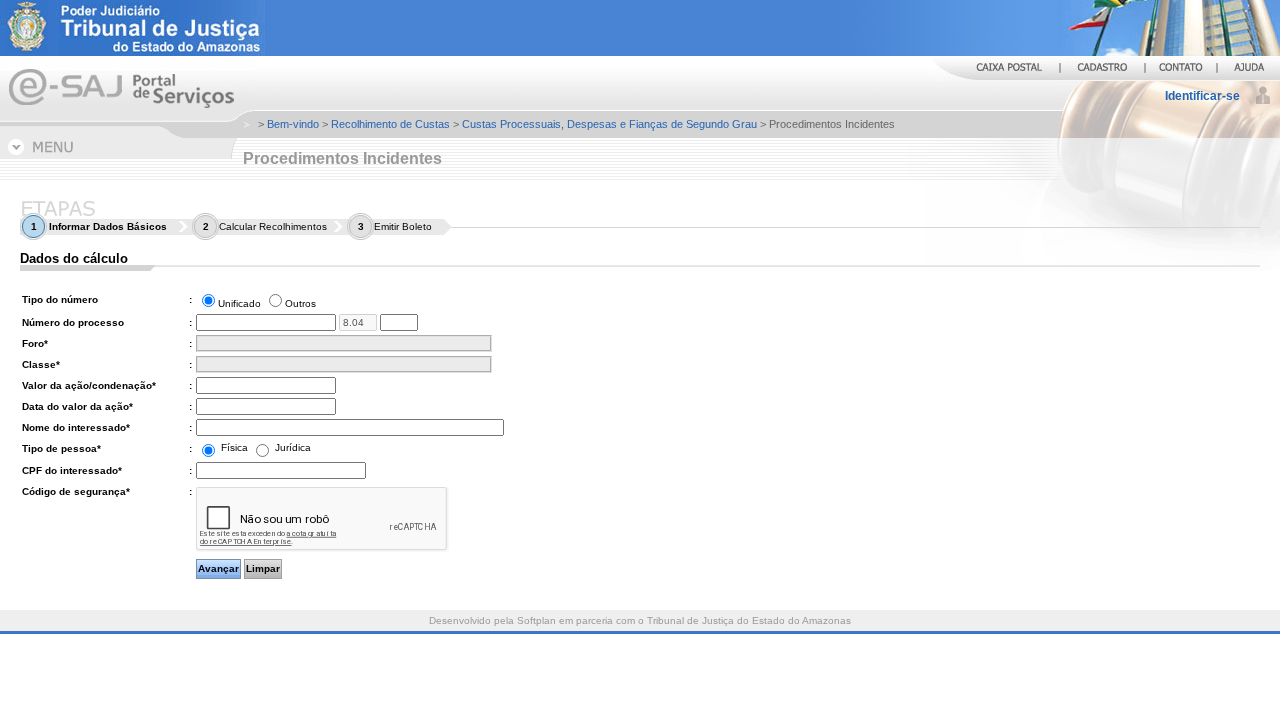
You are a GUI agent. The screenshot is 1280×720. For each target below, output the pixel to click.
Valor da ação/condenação (89, 385)
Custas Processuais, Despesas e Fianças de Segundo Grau (609, 124)
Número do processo (73, 322)
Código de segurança (76, 491)
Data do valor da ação (77, 406)
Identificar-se (1202, 96)
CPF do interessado (72, 470)
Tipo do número (60, 299)
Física (234, 447)
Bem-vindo (293, 124)
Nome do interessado (76, 427)
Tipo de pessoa (61, 448)
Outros (300, 303)
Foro (35, 343)
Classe (41, 364)
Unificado (239, 303)
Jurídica (291, 447)
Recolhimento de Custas (390, 124)
